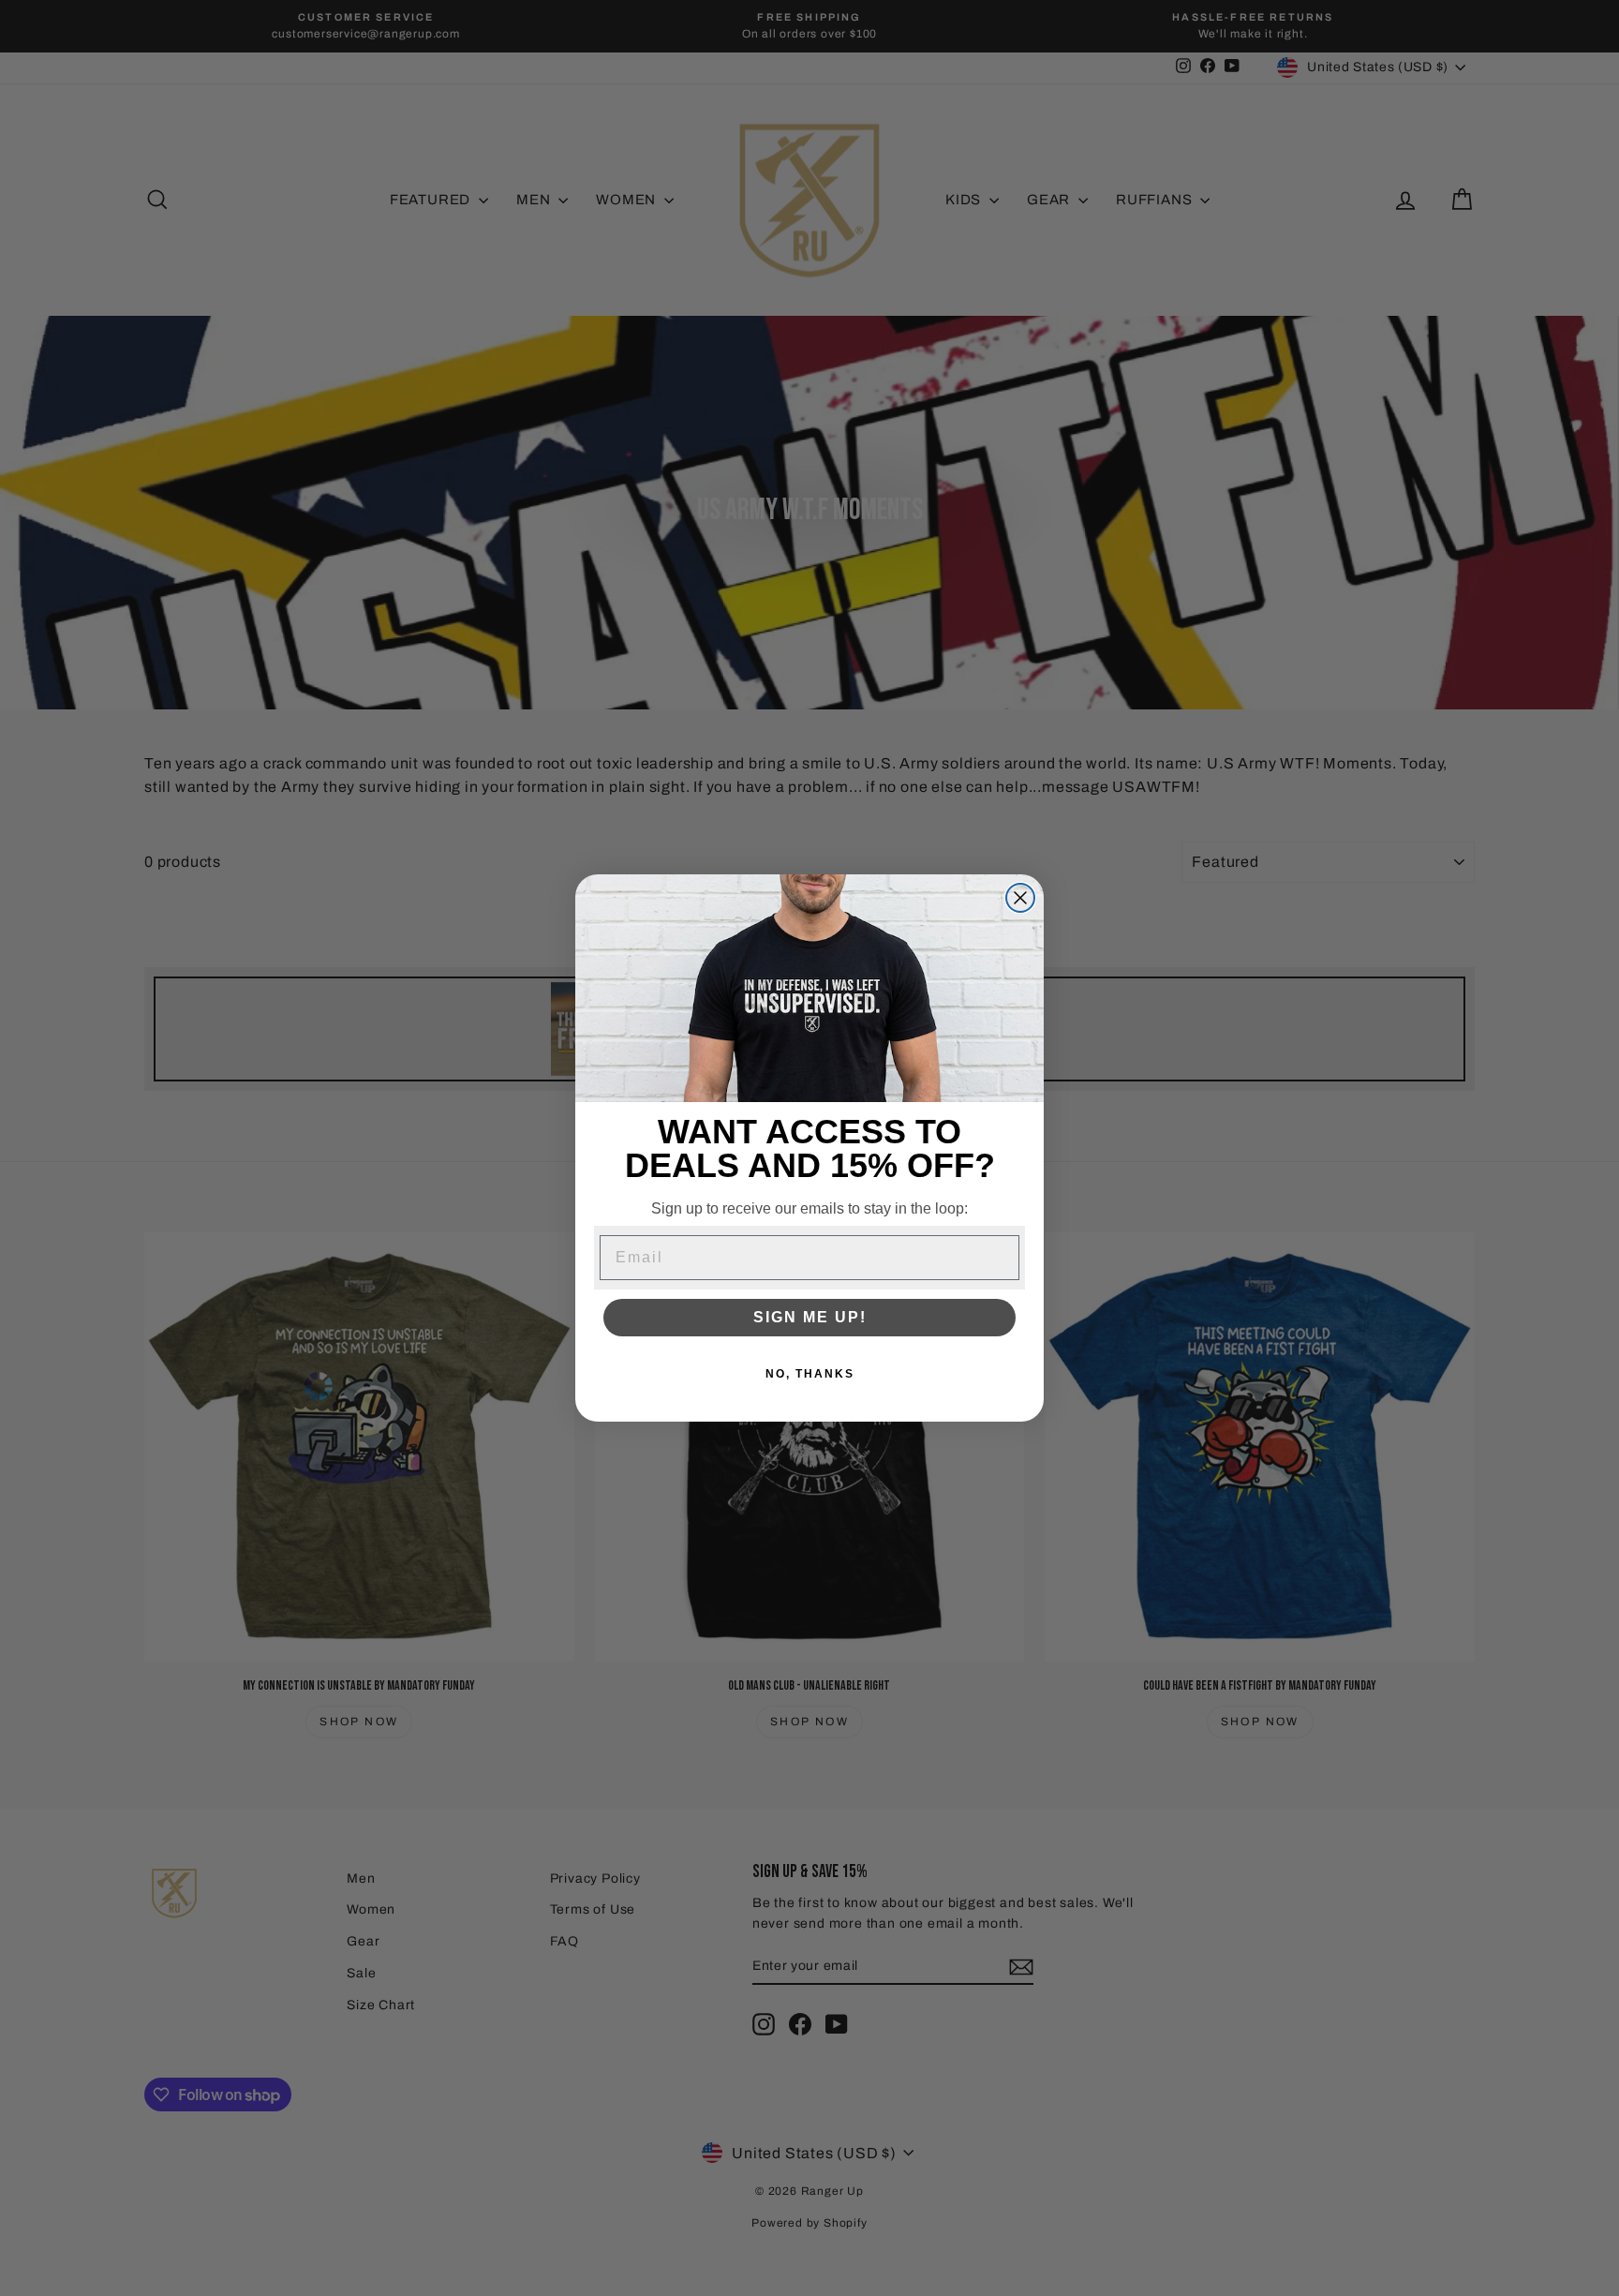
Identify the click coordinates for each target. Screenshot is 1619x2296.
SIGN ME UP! (810, 1318)
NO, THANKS (810, 1375)
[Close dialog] (1020, 898)
